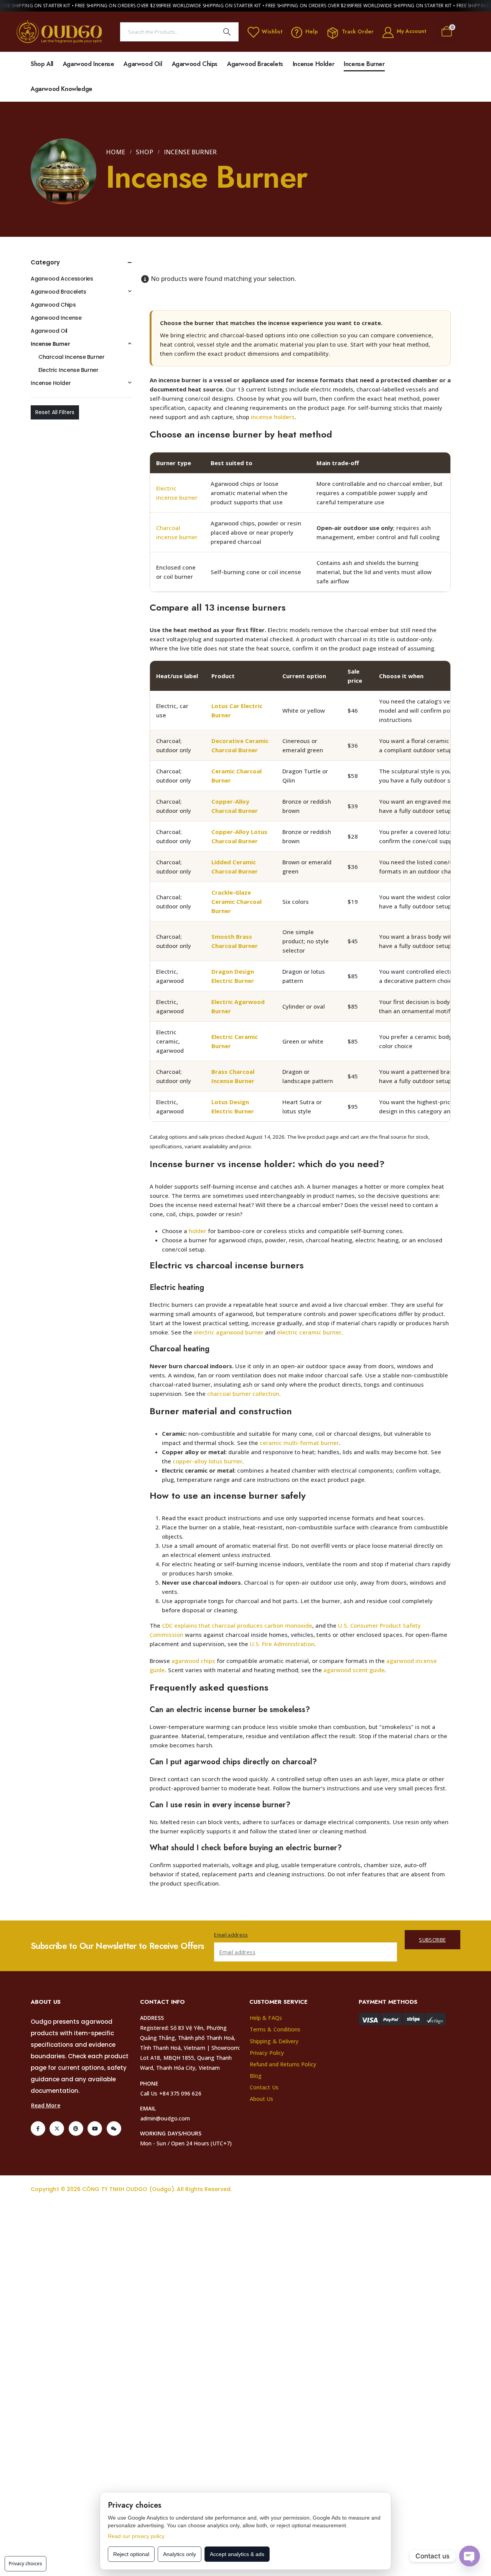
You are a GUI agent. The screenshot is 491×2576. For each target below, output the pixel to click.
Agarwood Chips (195, 64)
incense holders (273, 417)
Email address (231, 1935)
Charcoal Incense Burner (71, 357)
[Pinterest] (76, 2129)
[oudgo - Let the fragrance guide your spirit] (60, 32)
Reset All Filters (55, 412)
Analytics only (180, 2554)
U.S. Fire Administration (282, 1644)
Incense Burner (364, 64)
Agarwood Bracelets (255, 64)
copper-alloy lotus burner (208, 1461)
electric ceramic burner (309, 1332)
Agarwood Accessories (62, 279)
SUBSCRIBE (432, 1940)
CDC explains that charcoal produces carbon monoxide (237, 1625)
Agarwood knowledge (62, 89)
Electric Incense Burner (68, 370)
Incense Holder (313, 64)
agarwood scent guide (354, 1670)
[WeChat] (114, 2129)
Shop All (42, 64)
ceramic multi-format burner (299, 1443)
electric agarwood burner (229, 1332)
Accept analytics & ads (237, 2554)
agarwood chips (193, 1661)
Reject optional (131, 2554)
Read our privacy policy (136, 2536)
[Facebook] (38, 2129)
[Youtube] (95, 2129)
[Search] (227, 32)
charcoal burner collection (243, 1394)
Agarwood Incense (89, 64)
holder (198, 1231)
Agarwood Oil (143, 64)
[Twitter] (57, 2129)
